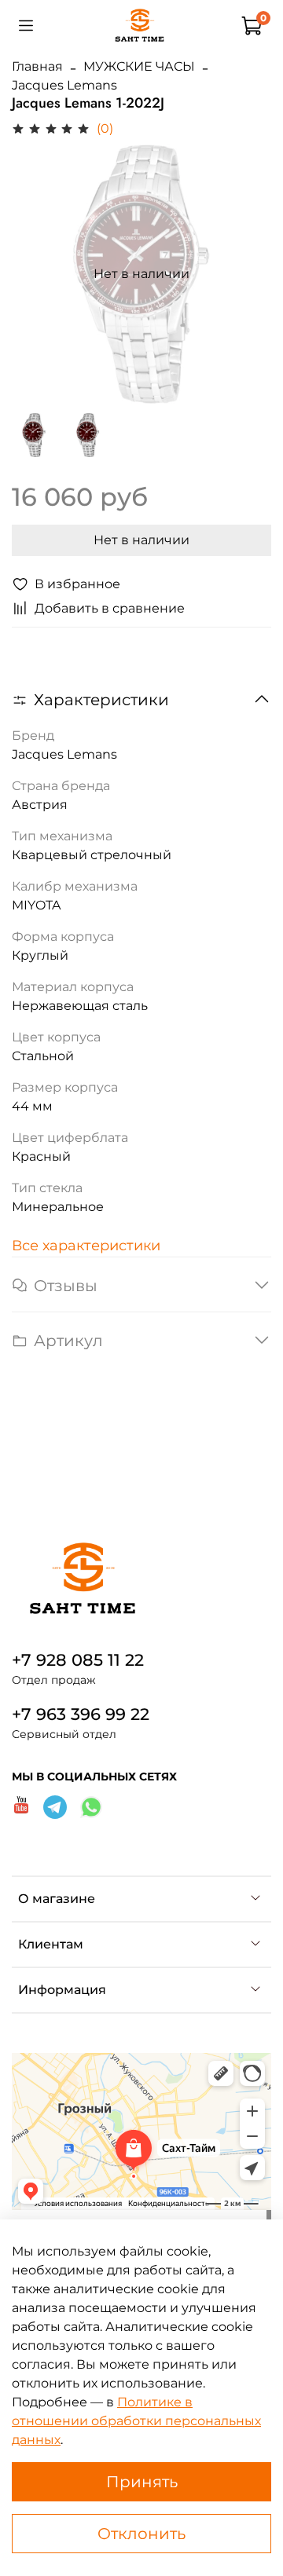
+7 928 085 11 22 (78, 1660)
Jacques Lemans (64, 85)
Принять (142, 2482)
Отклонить (141, 2534)
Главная (37, 66)
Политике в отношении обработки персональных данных (136, 2421)
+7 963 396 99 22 (81, 1714)
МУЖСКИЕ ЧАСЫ (139, 66)
